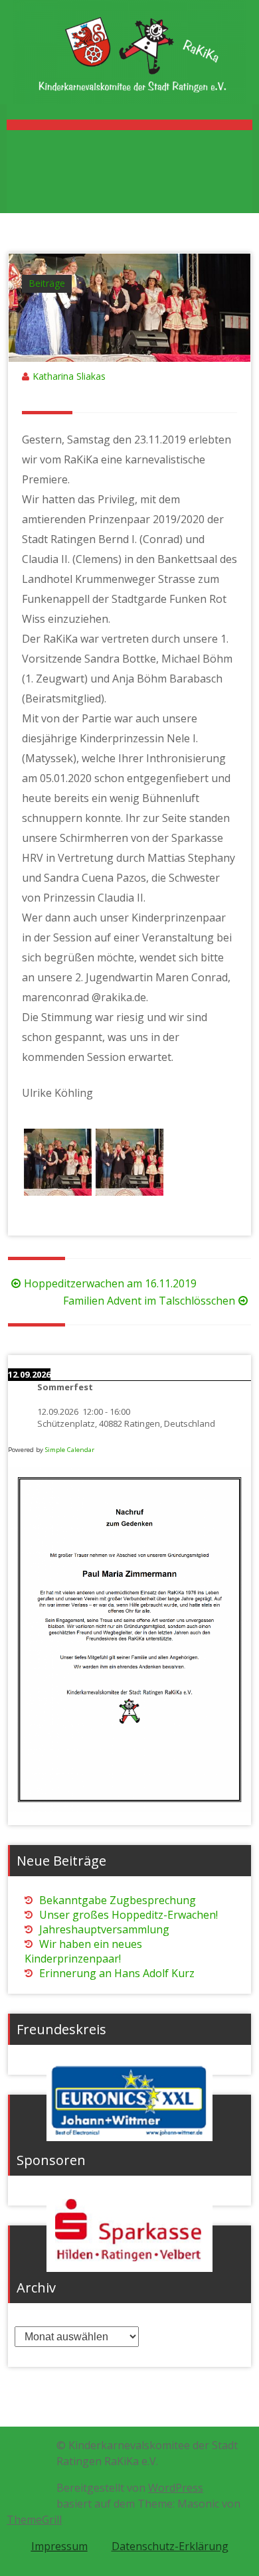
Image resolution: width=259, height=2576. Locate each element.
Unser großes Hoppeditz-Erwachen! (129, 1915)
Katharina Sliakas (69, 376)
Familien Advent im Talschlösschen (149, 1301)
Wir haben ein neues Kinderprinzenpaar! (83, 1951)
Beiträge (47, 283)
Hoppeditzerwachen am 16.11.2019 (110, 1283)
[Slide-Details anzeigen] (130, 2101)
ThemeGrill (34, 2520)
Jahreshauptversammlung (104, 1929)
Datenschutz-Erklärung (170, 2546)
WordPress (176, 2488)
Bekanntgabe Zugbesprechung (118, 1900)
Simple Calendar (70, 1450)
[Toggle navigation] (129, 125)
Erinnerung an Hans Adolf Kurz (117, 1973)
